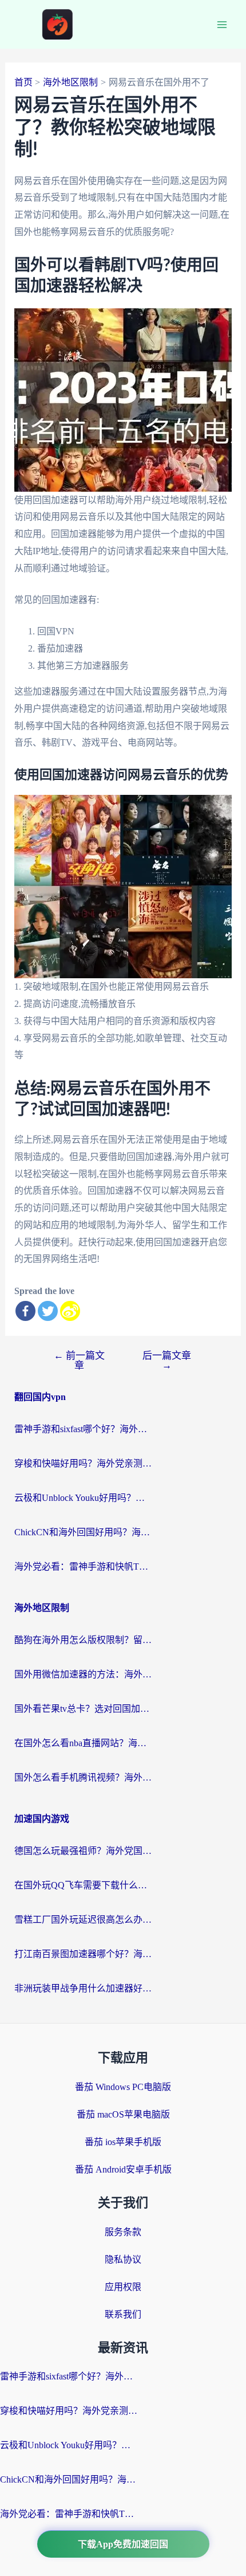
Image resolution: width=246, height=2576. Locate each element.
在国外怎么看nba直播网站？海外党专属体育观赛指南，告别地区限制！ (83, 1743)
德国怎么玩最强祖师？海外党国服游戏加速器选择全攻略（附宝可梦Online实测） (83, 1851)
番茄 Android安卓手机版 (123, 2169)
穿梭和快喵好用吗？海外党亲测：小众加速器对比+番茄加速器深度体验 (83, 1463)
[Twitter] (48, 1311)
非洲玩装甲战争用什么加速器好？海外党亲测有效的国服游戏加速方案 (83, 1988)
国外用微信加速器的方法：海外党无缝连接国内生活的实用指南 (83, 1674)
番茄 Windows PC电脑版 (123, 2087)
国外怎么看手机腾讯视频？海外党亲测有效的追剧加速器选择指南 (83, 1777)
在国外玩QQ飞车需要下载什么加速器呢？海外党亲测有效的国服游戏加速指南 (83, 1885)
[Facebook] (25, 1311)
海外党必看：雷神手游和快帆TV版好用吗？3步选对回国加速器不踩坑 (83, 1567)
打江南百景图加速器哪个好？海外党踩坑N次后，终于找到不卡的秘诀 (83, 1954)
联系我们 (123, 2314)
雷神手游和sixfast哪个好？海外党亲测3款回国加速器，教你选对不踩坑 (83, 1429)
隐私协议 (123, 2259)
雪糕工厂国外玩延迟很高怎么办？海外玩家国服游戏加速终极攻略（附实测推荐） (83, 1920)
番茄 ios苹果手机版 (123, 2142)
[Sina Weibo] (70, 1311)
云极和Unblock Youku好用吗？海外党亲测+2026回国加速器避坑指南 (83, 1498)
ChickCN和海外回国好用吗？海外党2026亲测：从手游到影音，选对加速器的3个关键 (83, 1532)
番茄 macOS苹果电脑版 (123, 2114)
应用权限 (123, 2287)
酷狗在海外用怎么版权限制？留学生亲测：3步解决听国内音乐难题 (83, 1640)
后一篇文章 (167, 1360)
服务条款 (123, 2232)
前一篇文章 (79, 1360)
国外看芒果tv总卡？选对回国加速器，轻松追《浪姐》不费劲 (83, 1709)
